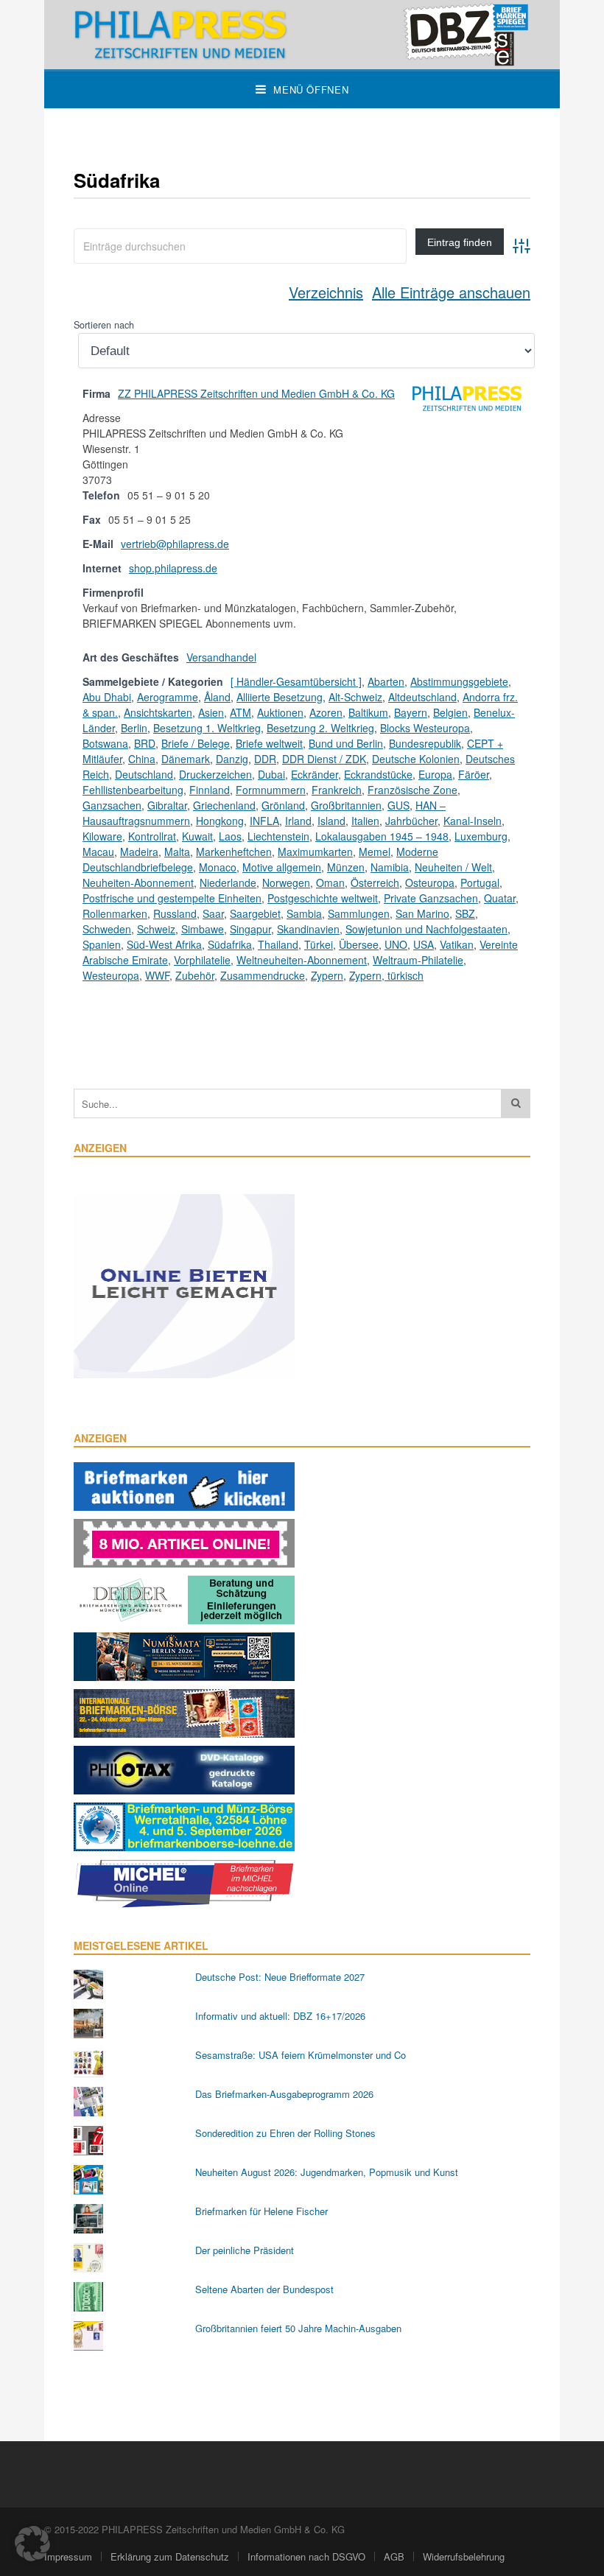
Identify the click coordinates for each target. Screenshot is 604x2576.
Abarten (386, 681)
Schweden (107, 929)
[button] (32, 2544)
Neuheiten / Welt (453, 867)
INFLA (264, 821)
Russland (175, 913)
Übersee (359, 944)
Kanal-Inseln (473, 821)
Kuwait (197, 836)
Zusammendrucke (263, 975)
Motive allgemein (282, 867)
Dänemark (186, 759)
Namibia (390, 867)
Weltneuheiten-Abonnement (302, 960)
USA (424, 944)
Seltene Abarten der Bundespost (264, 2289)
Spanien (102, 944)
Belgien (450, 712)
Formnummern (271, 790)
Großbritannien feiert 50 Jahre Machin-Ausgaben (298, 2328)
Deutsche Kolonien (416, 759)
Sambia (304, 913)
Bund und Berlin (346, 743)
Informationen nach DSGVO (306, 2556)
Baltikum (368, 712)
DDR (265, 759)
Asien (211, 712)
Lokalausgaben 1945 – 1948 (382, 836)
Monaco (218, 867)
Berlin (134, 728)
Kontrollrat (152, 836)
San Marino (422, 913)
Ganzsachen (112, 805)
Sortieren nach (104, 325)
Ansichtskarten (158, 712)
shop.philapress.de (173, 568)
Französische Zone (412, 790)
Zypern (327, 975)
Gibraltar (167, 805)
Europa (435, 774)
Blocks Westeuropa (425, 728)
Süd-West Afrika (164, 944)
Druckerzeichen (215, 774)
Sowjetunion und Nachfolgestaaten (426, 929)
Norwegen (286, 882)
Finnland (210, 790)
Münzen (346, 867)
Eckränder (315, 774)
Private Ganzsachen (431, 898)
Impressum (68, 2556)
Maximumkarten (315, 852)
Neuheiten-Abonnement (138, 882)
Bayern (411, 712)
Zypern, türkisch (386, 975)
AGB (394, 2556)
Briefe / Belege (196, 743)
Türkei (319, 944)
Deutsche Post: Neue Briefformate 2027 (280, 1977)
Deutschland (144, 774)
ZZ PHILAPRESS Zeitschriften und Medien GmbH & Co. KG (256, 393)
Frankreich (337, 790)
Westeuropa (111, 975)
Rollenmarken (115, 913)
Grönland (283, 805)
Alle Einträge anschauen (451, 292)
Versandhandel (221, 657)
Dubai (271, 774)
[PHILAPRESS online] (302, 35)
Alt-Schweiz (355, 697)
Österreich (375, 882)
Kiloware (102, 836)
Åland (217, 697)
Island (331, 821)
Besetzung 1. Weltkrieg (207, 728)
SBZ (465, 913)
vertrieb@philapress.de (175, 544)
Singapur (250, 929)
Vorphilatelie (202, 960)
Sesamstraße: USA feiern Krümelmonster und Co (301, 2055)
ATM (240, 712)
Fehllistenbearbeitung (133, 790)
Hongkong (220, 821)
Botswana (105, 743)
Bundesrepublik (425, 743)
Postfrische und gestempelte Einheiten (172, 898)
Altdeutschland (422, 697)
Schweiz (156, 929)
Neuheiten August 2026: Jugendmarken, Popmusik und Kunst (327, 2172)
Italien (365, 821)
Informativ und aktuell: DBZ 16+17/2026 (280, 2016)
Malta (177, 852)
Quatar (500, 898)
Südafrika (230, 944)
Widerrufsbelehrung (464, 2556)
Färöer (474, 774)
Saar (213, 913)
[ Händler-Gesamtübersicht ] (296, 681)
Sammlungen (359, 913)
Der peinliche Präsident (245, 2250)
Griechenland (224, 805)
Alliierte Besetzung (280, 697)
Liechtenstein (278, 836)
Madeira (139, 852)
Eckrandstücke (378, 774)
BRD (145, 743)
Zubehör (195, 975)
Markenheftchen (234, 852)
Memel (375, 852)
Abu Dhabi (107, 697)
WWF (157, 975)
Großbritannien (346, 805)
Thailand (278, 944)
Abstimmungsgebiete (459, 681)
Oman (330, 882)
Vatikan (457, 944)
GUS (398, 805)
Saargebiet (255, 913)
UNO (396, 944)
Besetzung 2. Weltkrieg (320, 728)
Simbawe (203, 929)
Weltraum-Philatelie (418, 960)
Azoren (326, 712)
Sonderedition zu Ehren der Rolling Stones (285, 2133)
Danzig (232, 759)
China (142, 759)
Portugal (480, 882)
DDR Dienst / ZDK (324, 759)
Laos (230, 836)
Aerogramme (168, 697)
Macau (98, 852)
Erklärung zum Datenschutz (170, 2556)
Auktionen (280, 712)
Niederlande (228, 882)
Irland (298, 821)
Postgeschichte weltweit (323, 898)
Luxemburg (481, 836)
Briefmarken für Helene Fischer (261, 2211)
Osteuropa (430, 882)
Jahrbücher (411, 821)
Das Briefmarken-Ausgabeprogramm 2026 (284, 2094)
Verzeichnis (326, 292)
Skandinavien (308, 929)
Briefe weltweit (269, 743)
